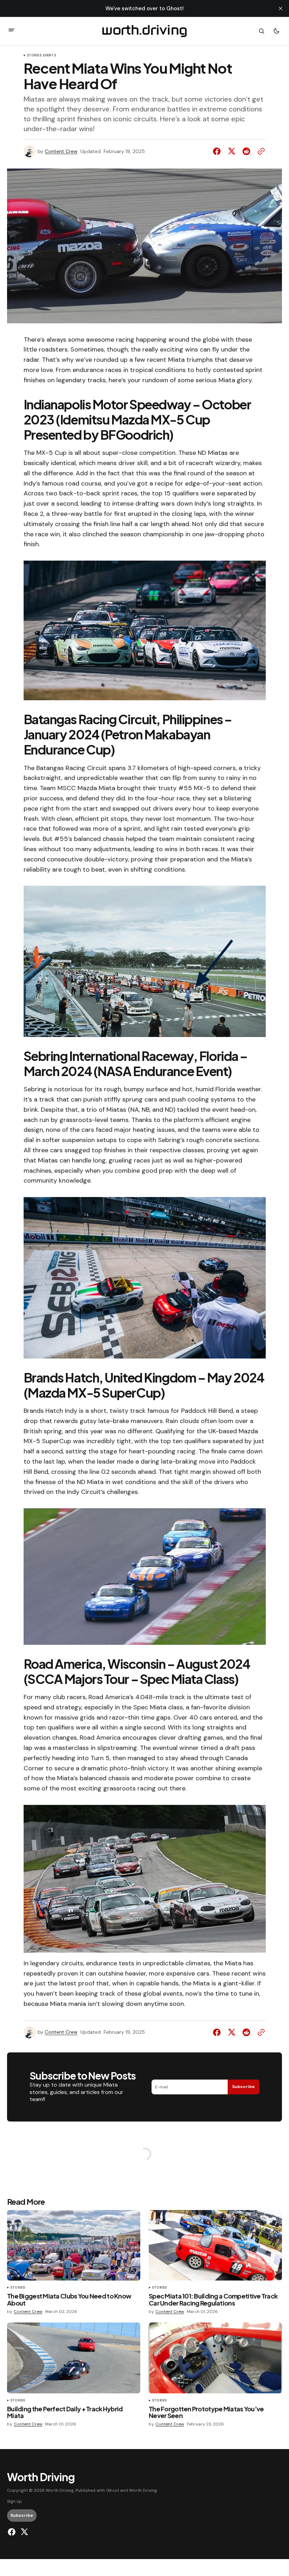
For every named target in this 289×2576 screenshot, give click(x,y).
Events (50, 56)
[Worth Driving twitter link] (23, 2532)
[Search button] (262, 31)
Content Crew (61, 151)
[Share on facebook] (218, 151)
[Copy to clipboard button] (260, 151)
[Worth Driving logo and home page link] (145, 31)
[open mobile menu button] (11, 31)
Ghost (113, 2490)
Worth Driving (143, 2490)
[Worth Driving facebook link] (13, 2532)
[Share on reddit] (246, 151)
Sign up (14, 2501)
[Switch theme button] (276, 31)
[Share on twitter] (232, 151)
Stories (34, 56)
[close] (281, 8)
